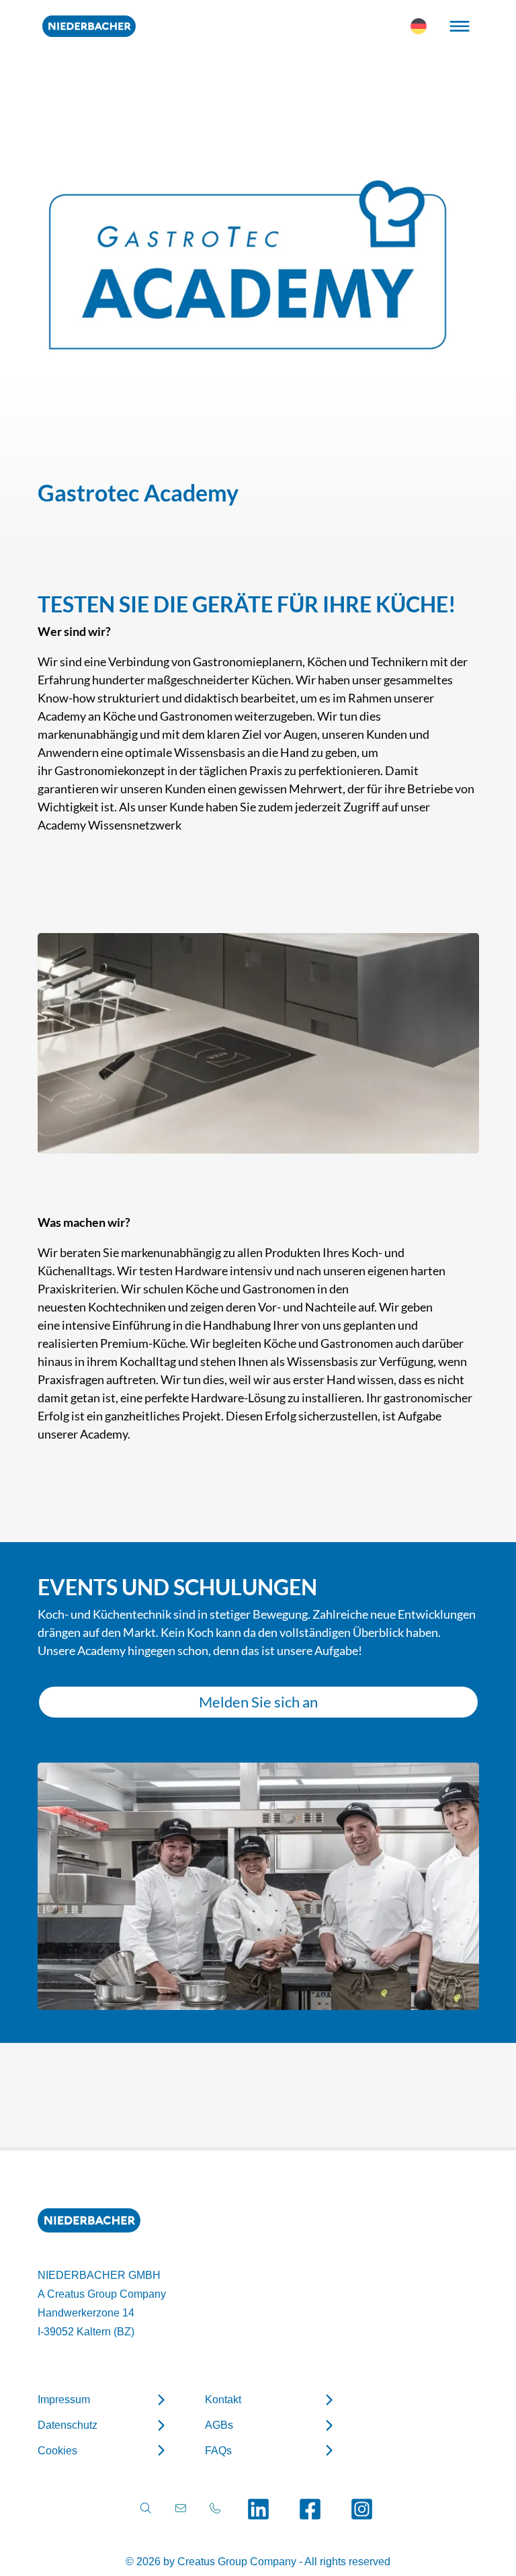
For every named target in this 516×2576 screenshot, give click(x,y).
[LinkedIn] (258, 2509)
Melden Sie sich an (258, 1702)
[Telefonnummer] (215, 2508)
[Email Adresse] (181, 2508)
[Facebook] (310, 2509)
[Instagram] (362, 2509)
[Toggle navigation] (460, 26)
